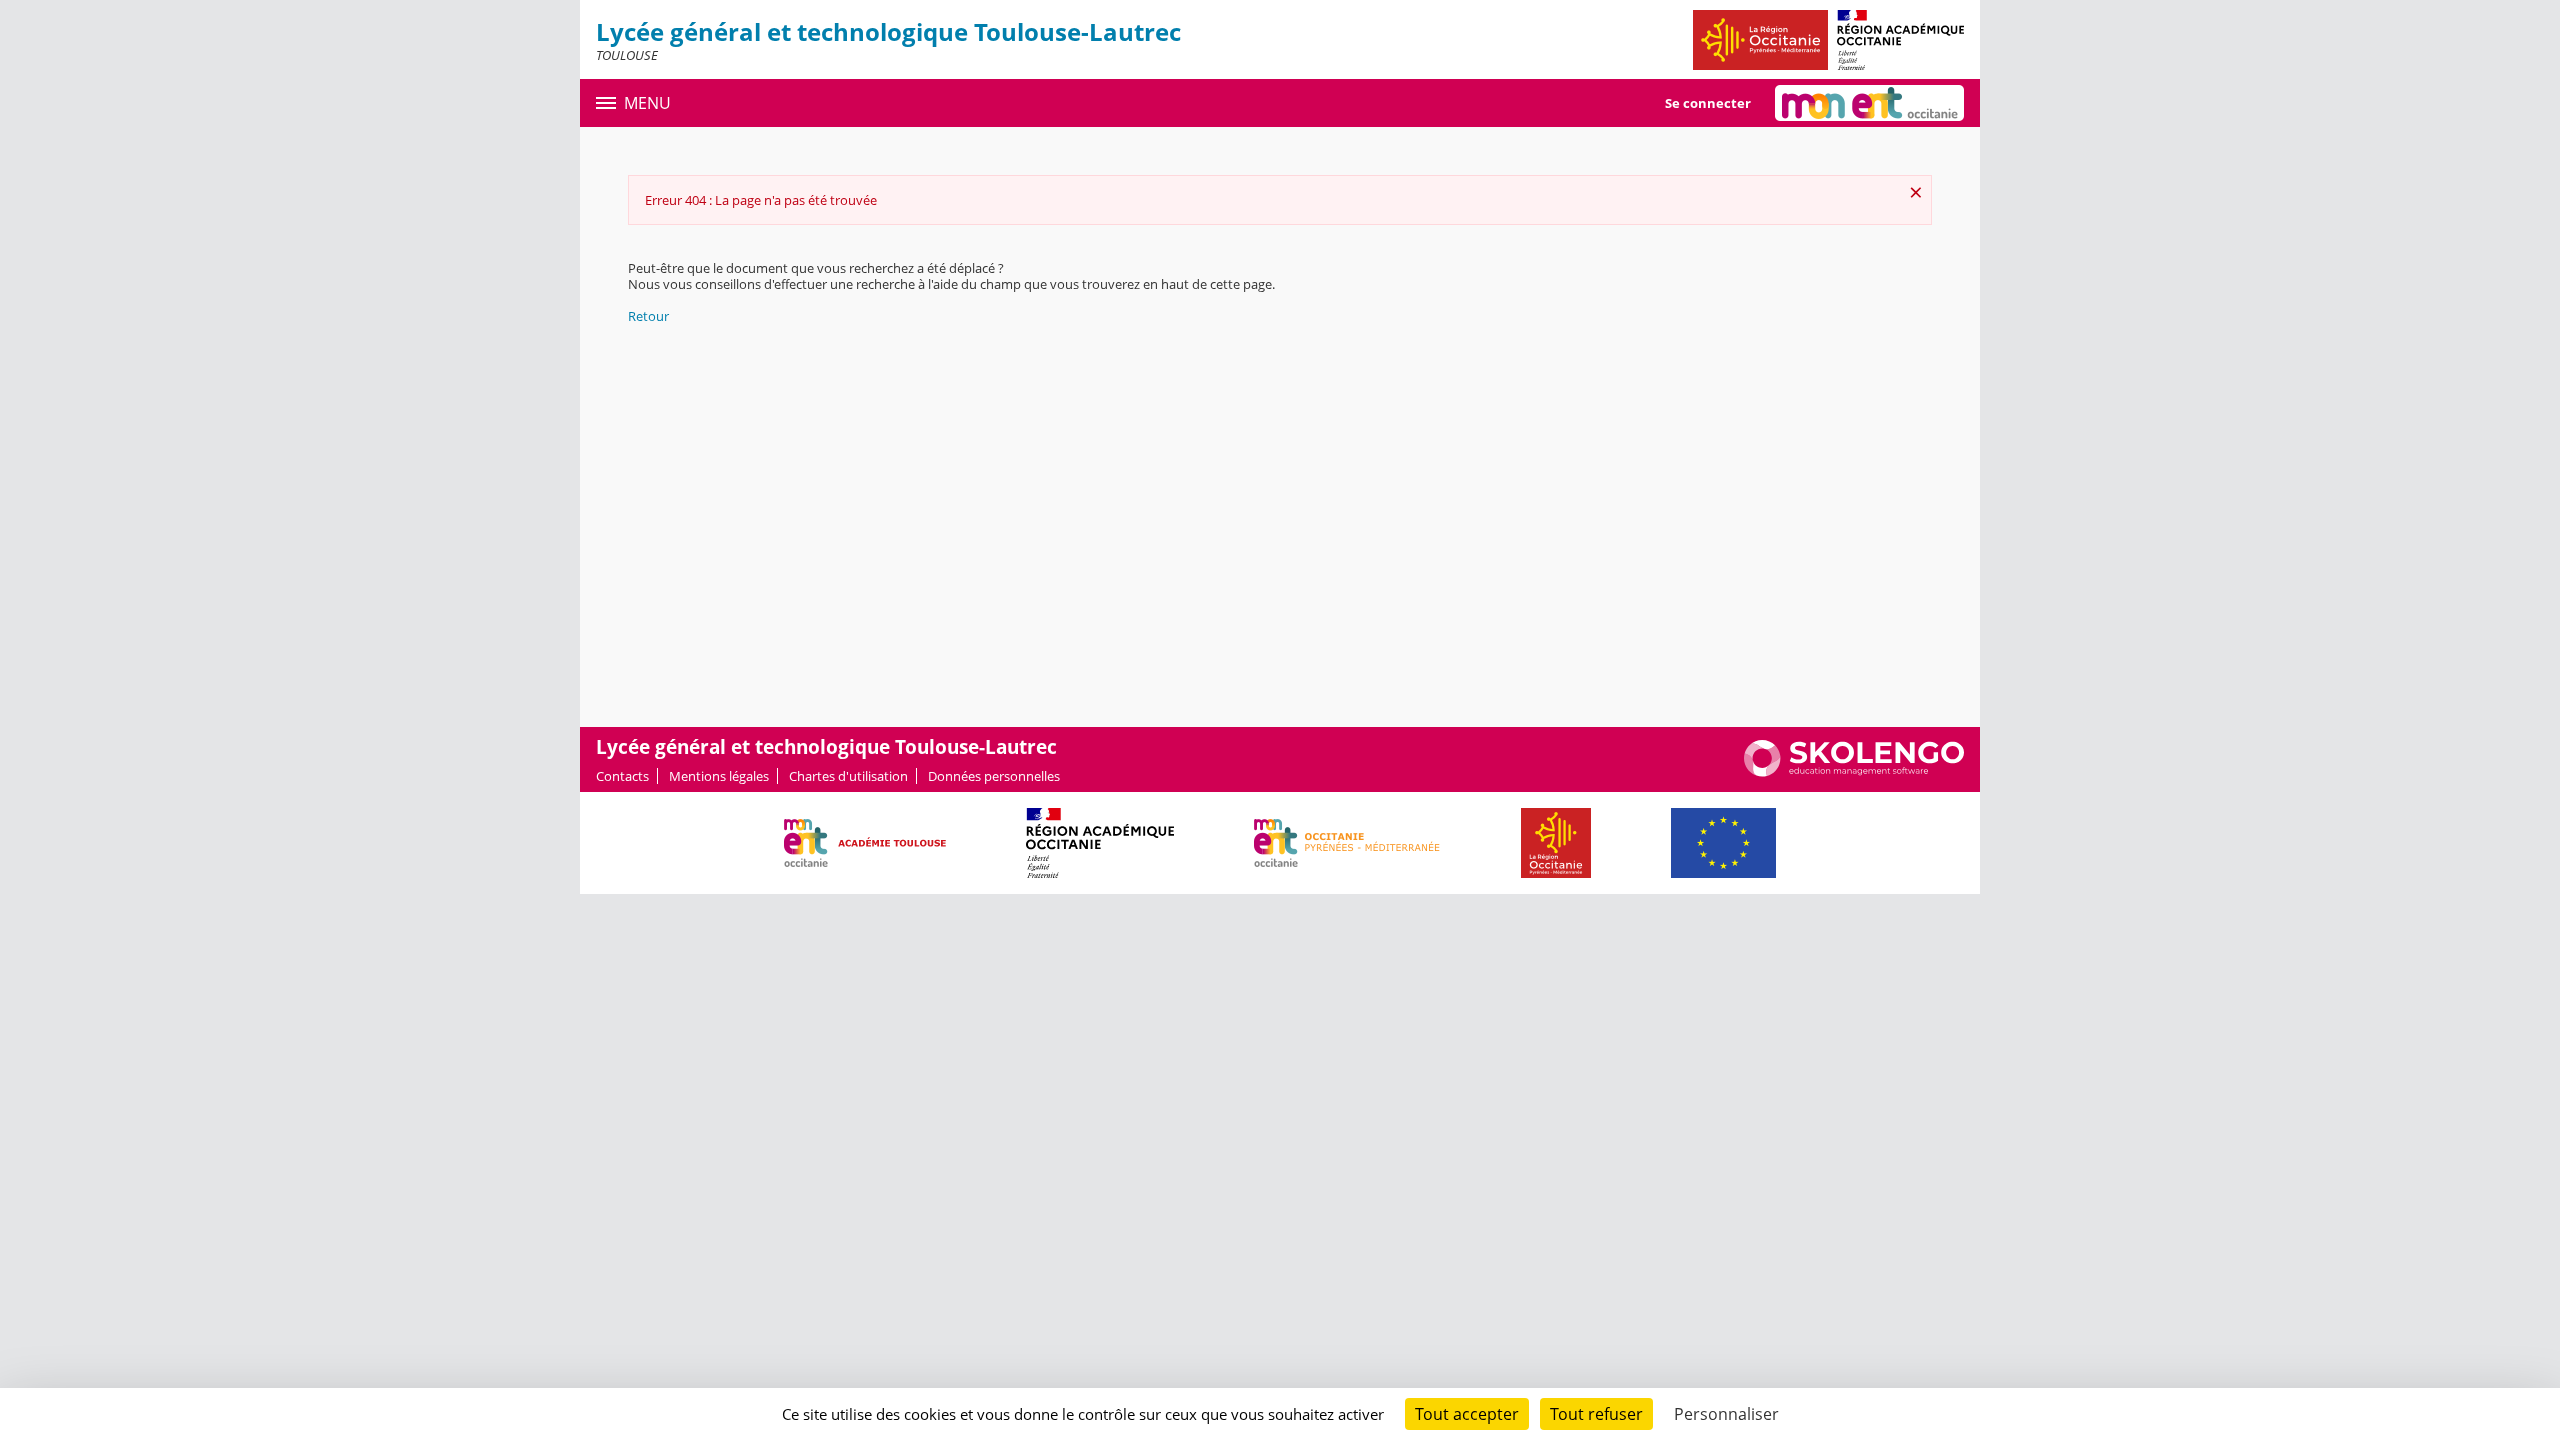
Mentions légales (719, 776)
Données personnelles (994, 776)
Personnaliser (1726, 1414)
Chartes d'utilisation (848, 776)
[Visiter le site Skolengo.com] (1854, 772)
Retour (648, 316)
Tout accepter (1467, 1414)
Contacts (622, 776)
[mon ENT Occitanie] (1869, 103)
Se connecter (1708, 103)
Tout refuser (1596, 1414)
